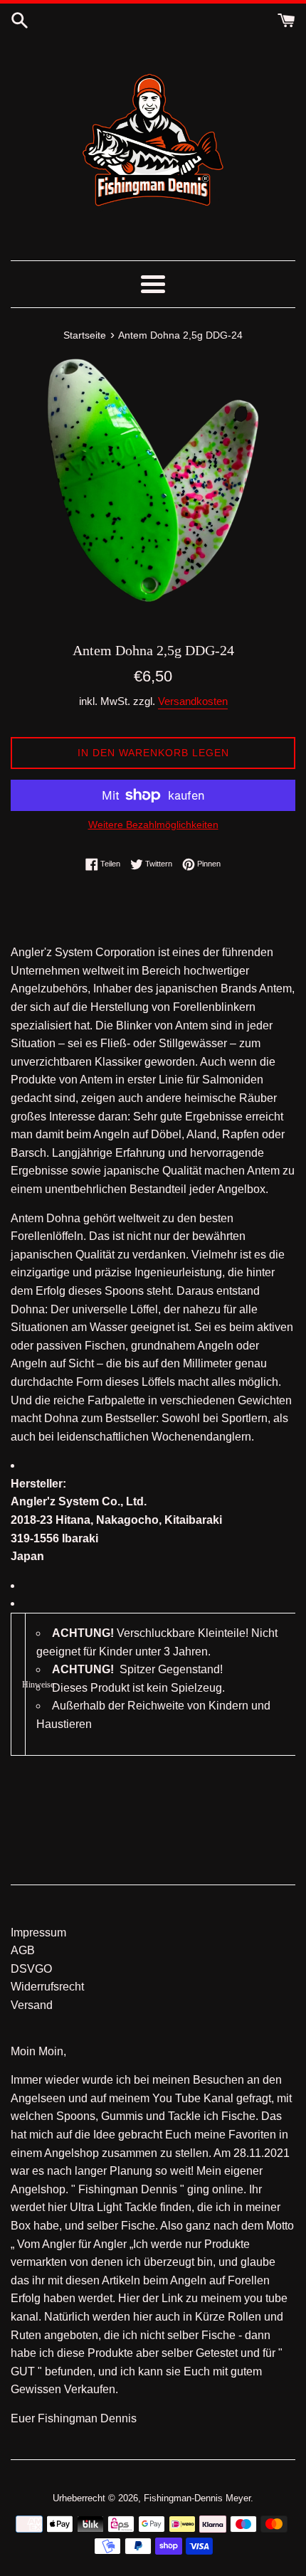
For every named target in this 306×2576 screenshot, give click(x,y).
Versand (32, 2005)
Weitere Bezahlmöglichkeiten (153, 825)
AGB (23, 1950)
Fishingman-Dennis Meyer (197, 2498)
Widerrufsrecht (47, 1987)
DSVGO (31, 1969)
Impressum (38, 1933)
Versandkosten (193, 701)
